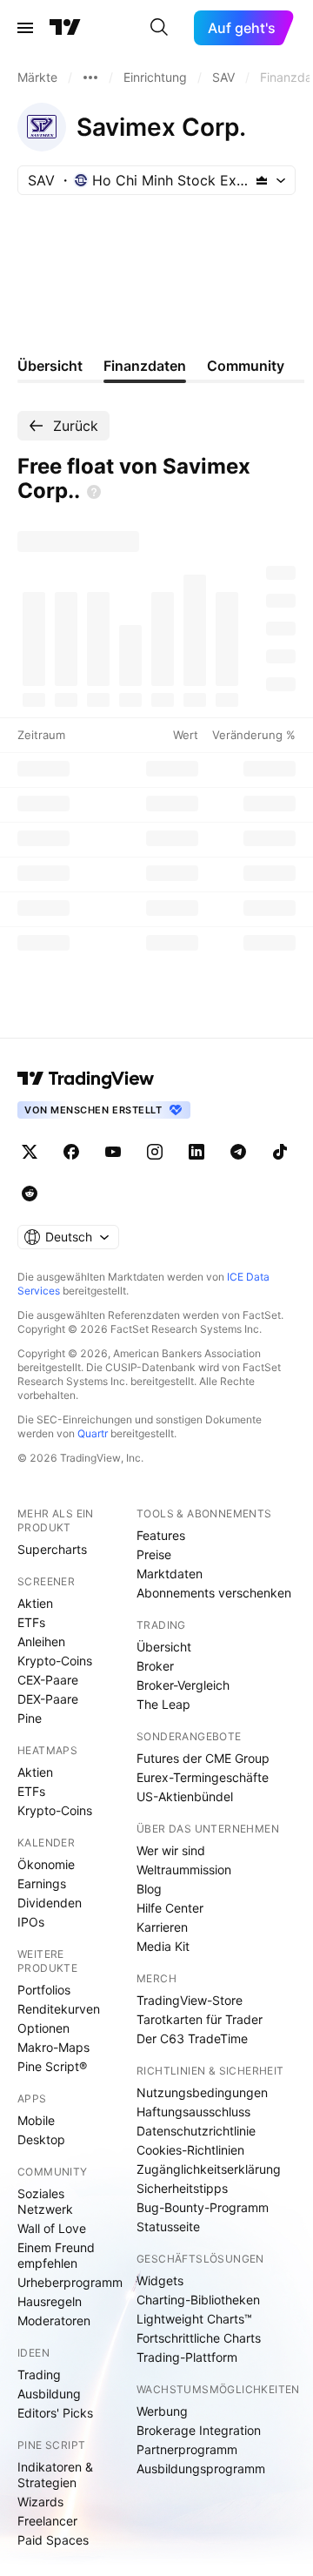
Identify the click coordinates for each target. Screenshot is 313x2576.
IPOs (31, 1922)
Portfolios (44, 1990)
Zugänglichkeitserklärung (209, 2169)
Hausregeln (50, 2301)
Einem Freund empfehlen (56, 2255)
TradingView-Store (190, 2000)
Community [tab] (246, 366)
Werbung (162, 2411)
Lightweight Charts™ (194, 2319)
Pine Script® (52, 2066)
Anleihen (41, 1641)
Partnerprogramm (187, 2449)
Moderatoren (54, 2320)
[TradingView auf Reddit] (30, 1194)
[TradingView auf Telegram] (238, 1152)
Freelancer (47, 2521)
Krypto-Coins (55, 1661)
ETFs (31, 1622)
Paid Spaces (53, 2540)
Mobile (36, 2120)
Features (161, 1535)
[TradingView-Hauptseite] (86, 1079)
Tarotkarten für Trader (200, 2019)
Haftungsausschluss (193, 2112)
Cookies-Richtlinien (190, 2150)
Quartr (93, 1433)
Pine (30, 1718)
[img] (262, 180)
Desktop (41, 2139)
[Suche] (159, 28)
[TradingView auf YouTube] (113, 1152)
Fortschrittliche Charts (199, 2338)
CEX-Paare (48, 1680)
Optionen (43, 2028)
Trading (39, 2374)
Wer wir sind (171, 1850)
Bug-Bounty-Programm (203, 2207)
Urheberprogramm (70, 2282)
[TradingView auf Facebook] (71, 1152)
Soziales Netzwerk (45, 2201)
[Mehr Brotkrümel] (90, 77)
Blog (149, 1889)
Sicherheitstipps (182, 2188)
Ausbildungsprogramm (201, 2468)
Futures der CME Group (203, 1758)
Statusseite (168, 2226)
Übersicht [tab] (50, 366)
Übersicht (164, 1647)
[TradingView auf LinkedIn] (196, 1152)
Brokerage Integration (199, 2430)
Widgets (160, 2280)
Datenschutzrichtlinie (196, 2131)
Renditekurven (59, 2009)
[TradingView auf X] (30, 1152)
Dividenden (50, 1903)
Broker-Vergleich (183, 1685)
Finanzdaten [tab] (145, 366)
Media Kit (163, 1946)
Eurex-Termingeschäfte (203, 1777)
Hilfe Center (170, 1908)
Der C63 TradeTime (192, 2038)
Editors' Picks (55, 2413)
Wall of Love (52, 2228)
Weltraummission (184, 1870)
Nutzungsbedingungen (202, 2092)
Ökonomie (46, 1864)
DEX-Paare (48, 1699)
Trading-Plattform (187, 2357)
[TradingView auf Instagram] (155, 1152)
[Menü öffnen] (25, 28)
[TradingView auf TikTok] (280, 1152)
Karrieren (162, 1927)
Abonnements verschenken (214, 1593)
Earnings (42, 1883)
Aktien (35, 1603)
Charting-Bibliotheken (198, 2300)
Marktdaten (170, 1574)
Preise (154, 1554)
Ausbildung (49, 2394)
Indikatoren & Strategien (55, 2475)
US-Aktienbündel (185, 1796)
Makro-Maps (53, 2047)
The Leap (163, 1704)
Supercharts (52, 1549)
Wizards (40, 2502)
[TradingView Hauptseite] (65, 28)
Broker (155, 1666)
